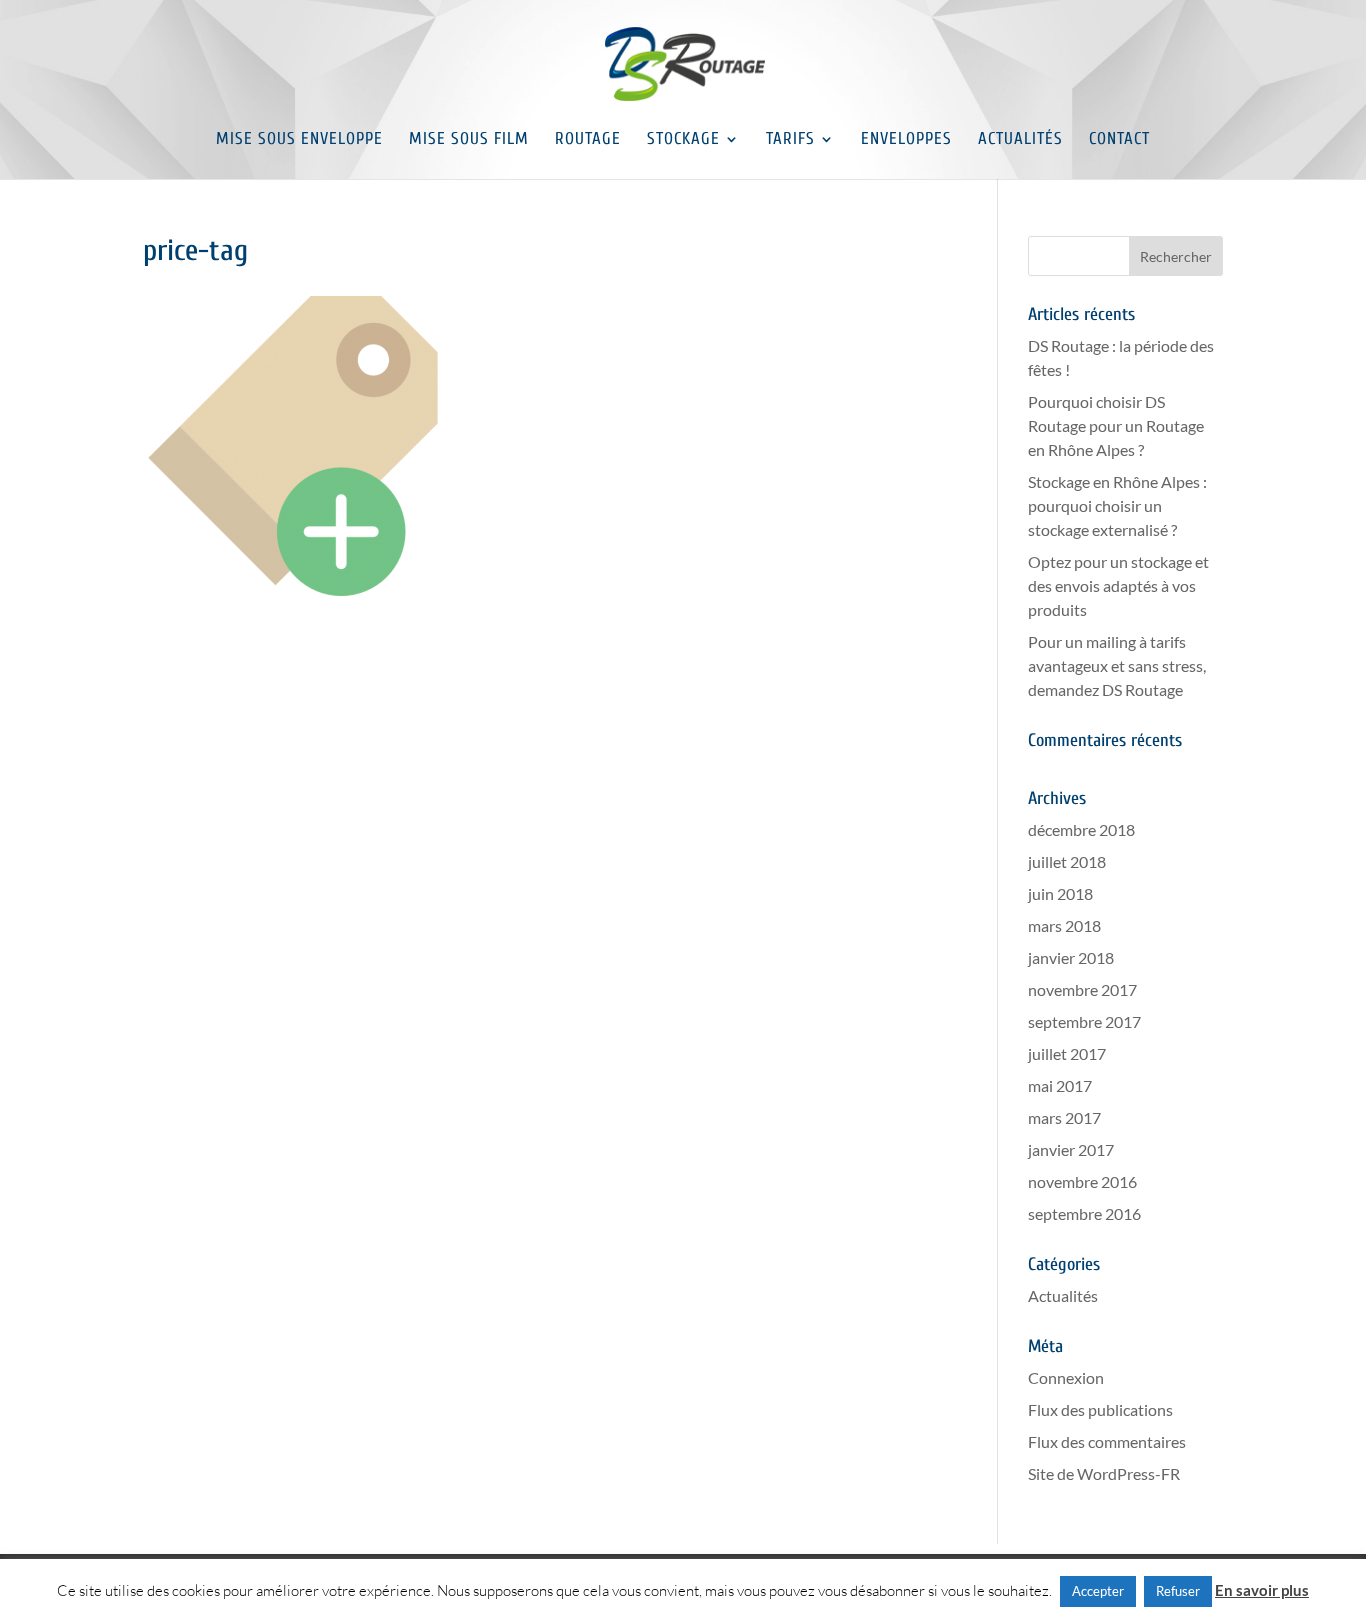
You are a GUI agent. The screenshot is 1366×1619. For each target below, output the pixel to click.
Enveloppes (906, 140)
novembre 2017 (1082, 989)
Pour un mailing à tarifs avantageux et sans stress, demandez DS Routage (1117, 665)
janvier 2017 (1071, 1149)
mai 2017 (1060, 1085)
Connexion (1066, 1377)
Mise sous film (469, 140)
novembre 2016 (1082, 1181)
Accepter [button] (1098, 1591)
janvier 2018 (1071, 957)
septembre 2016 (1084, 1213)
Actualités (1020, 140)
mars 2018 (1064, 925)
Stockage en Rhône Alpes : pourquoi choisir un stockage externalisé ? (1117, 505)
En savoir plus (1262, 1590)
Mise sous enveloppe (299, 140)
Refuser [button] (1178, 1591)
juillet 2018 (1067, 861)
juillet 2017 (1067, 1053)
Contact (1119, 140)
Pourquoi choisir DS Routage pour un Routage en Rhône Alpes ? (1116, 425)
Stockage (683, 140)
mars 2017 (1064, 1117)
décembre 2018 (1081, 829)
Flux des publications (1100, 1409)
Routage (588, 140)
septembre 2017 (1084, 1021)
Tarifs (790, 140)
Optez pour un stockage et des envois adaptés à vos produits (1118, 585)
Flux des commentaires (1107, 1441)
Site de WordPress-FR (1104, 1473)
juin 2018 (1060, 893)
